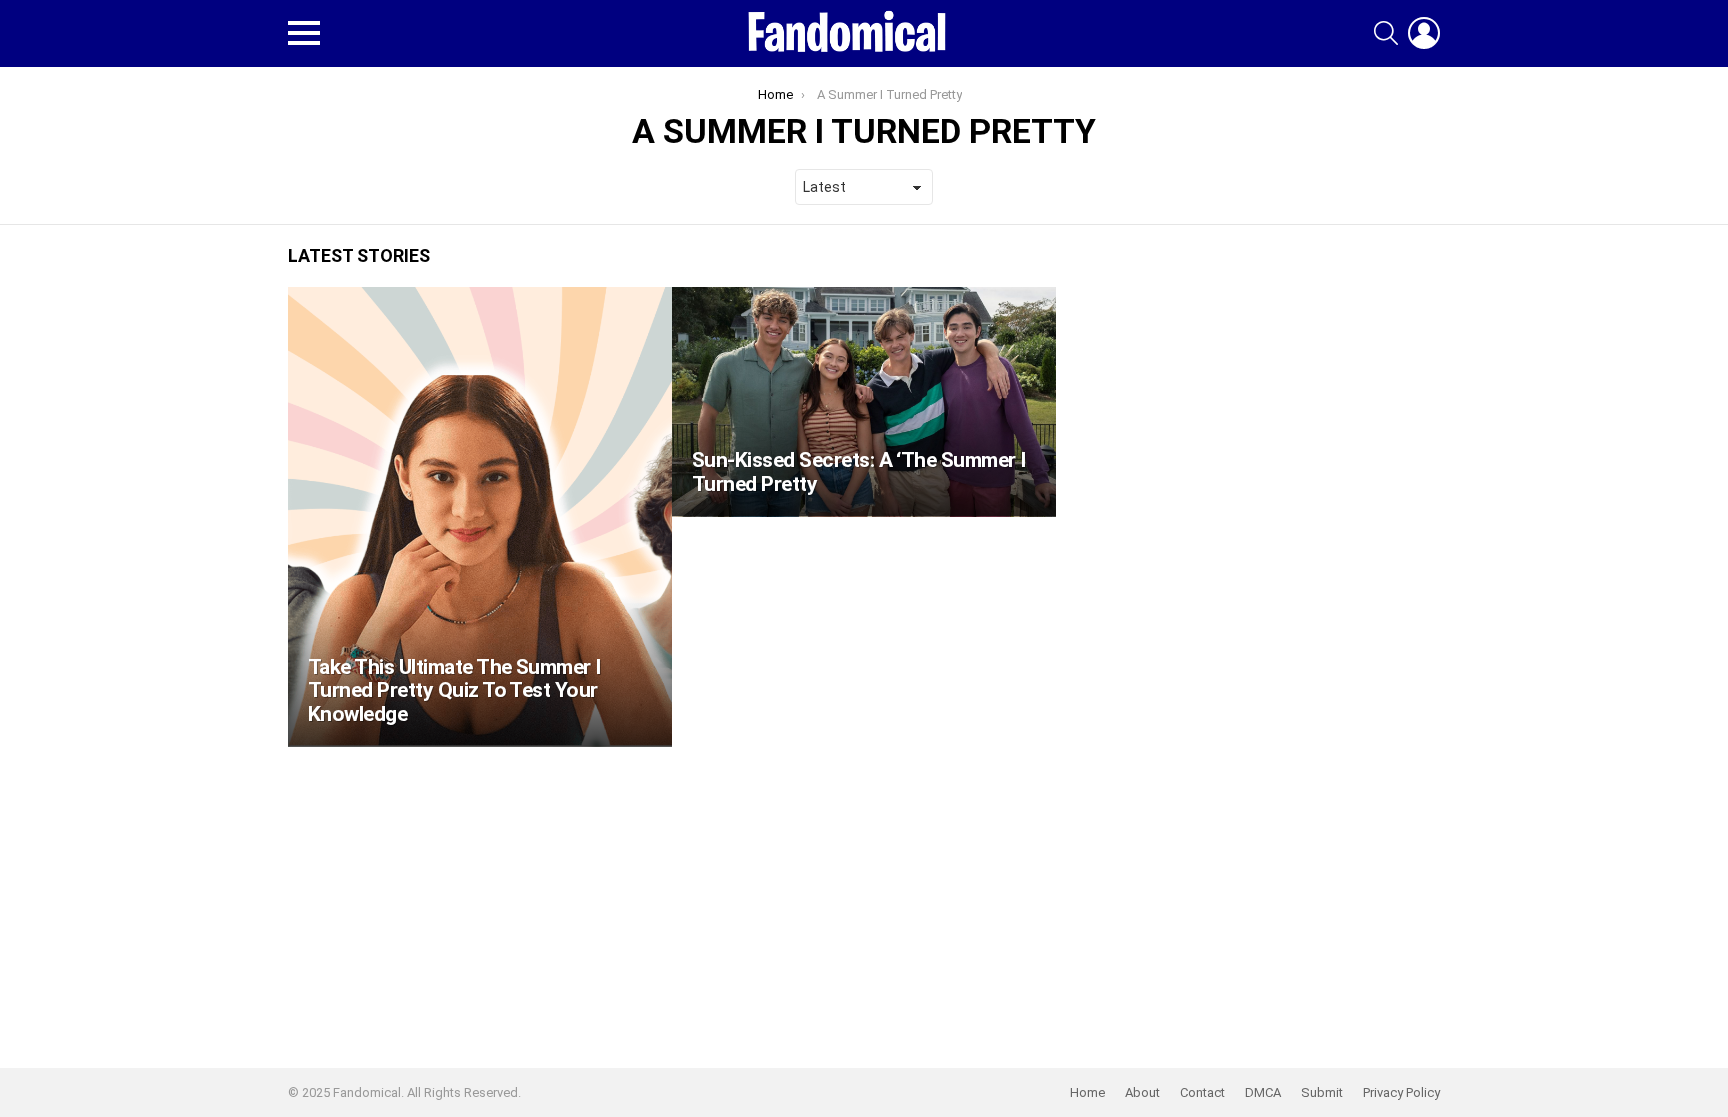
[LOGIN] (1424, 33)
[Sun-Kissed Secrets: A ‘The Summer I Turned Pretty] (864, 402)
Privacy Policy (1401, 1092)
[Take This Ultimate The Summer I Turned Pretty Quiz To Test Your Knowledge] (480, 517)
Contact (1202, 1092)
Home (1087, 1092)
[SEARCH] (1386, 33)
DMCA (1263, 1092)
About (1142, 1092)
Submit (1322, 1092)
